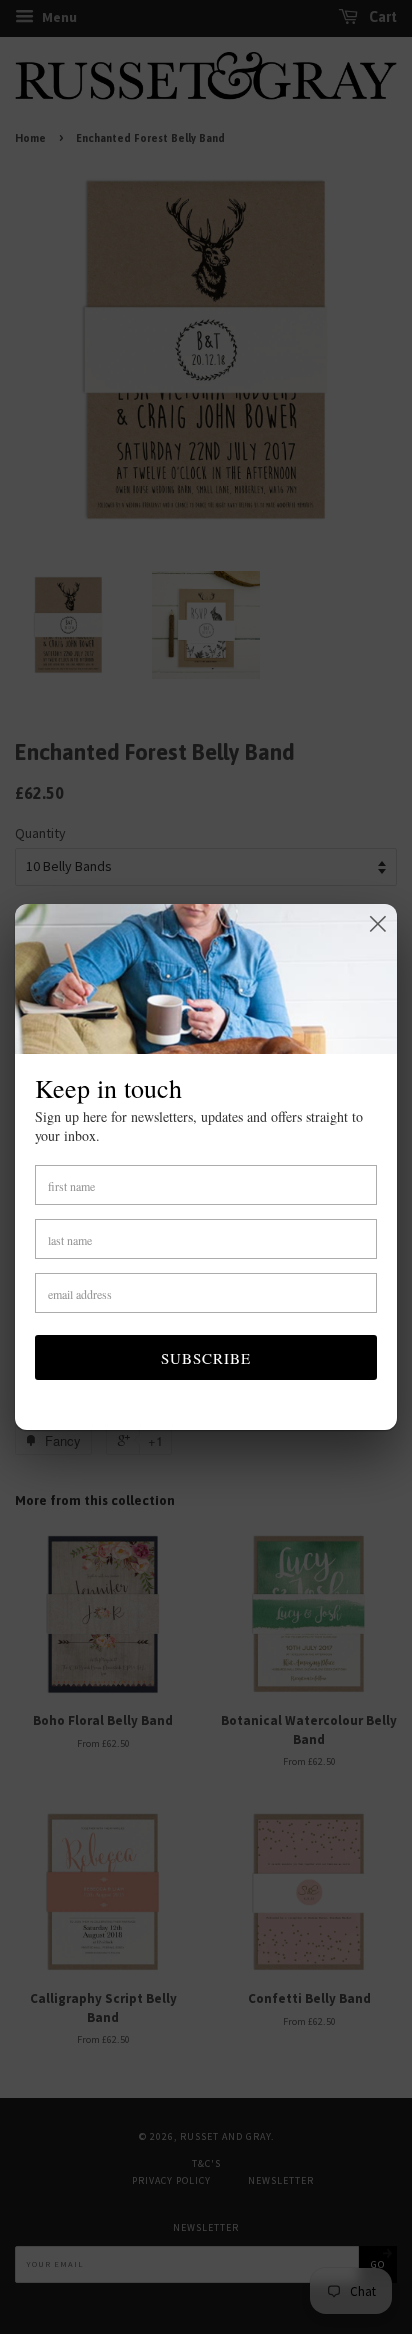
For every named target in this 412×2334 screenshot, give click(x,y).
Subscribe (206, 1358)
